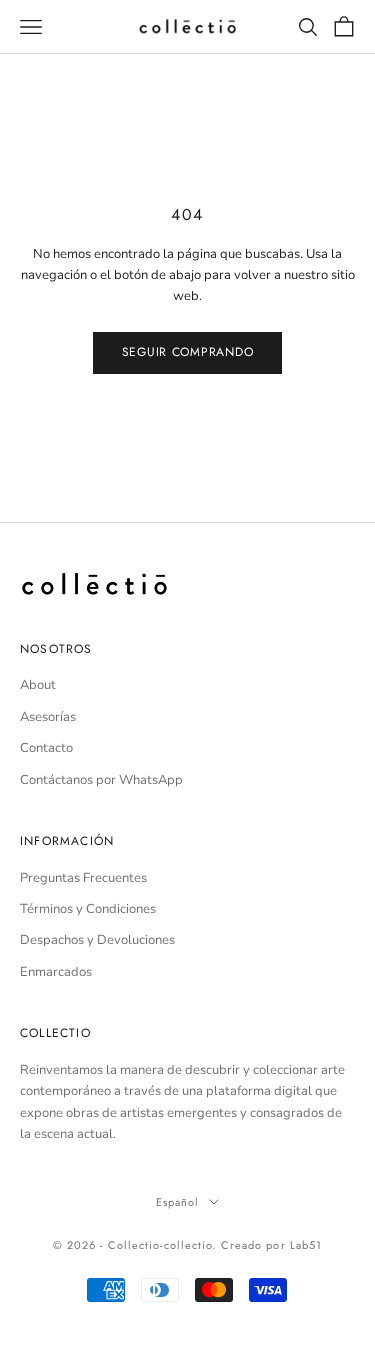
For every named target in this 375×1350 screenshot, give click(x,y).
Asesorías (48, 717)
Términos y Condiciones (88, 909)
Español (178, 1202)
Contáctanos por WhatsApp (101, 780)
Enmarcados (56, 972)
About (38, 685)
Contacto (46, 748)
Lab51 (306, 1245)
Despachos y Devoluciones (97, 940)
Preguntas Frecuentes (83, 878)
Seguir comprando (188, 352)
